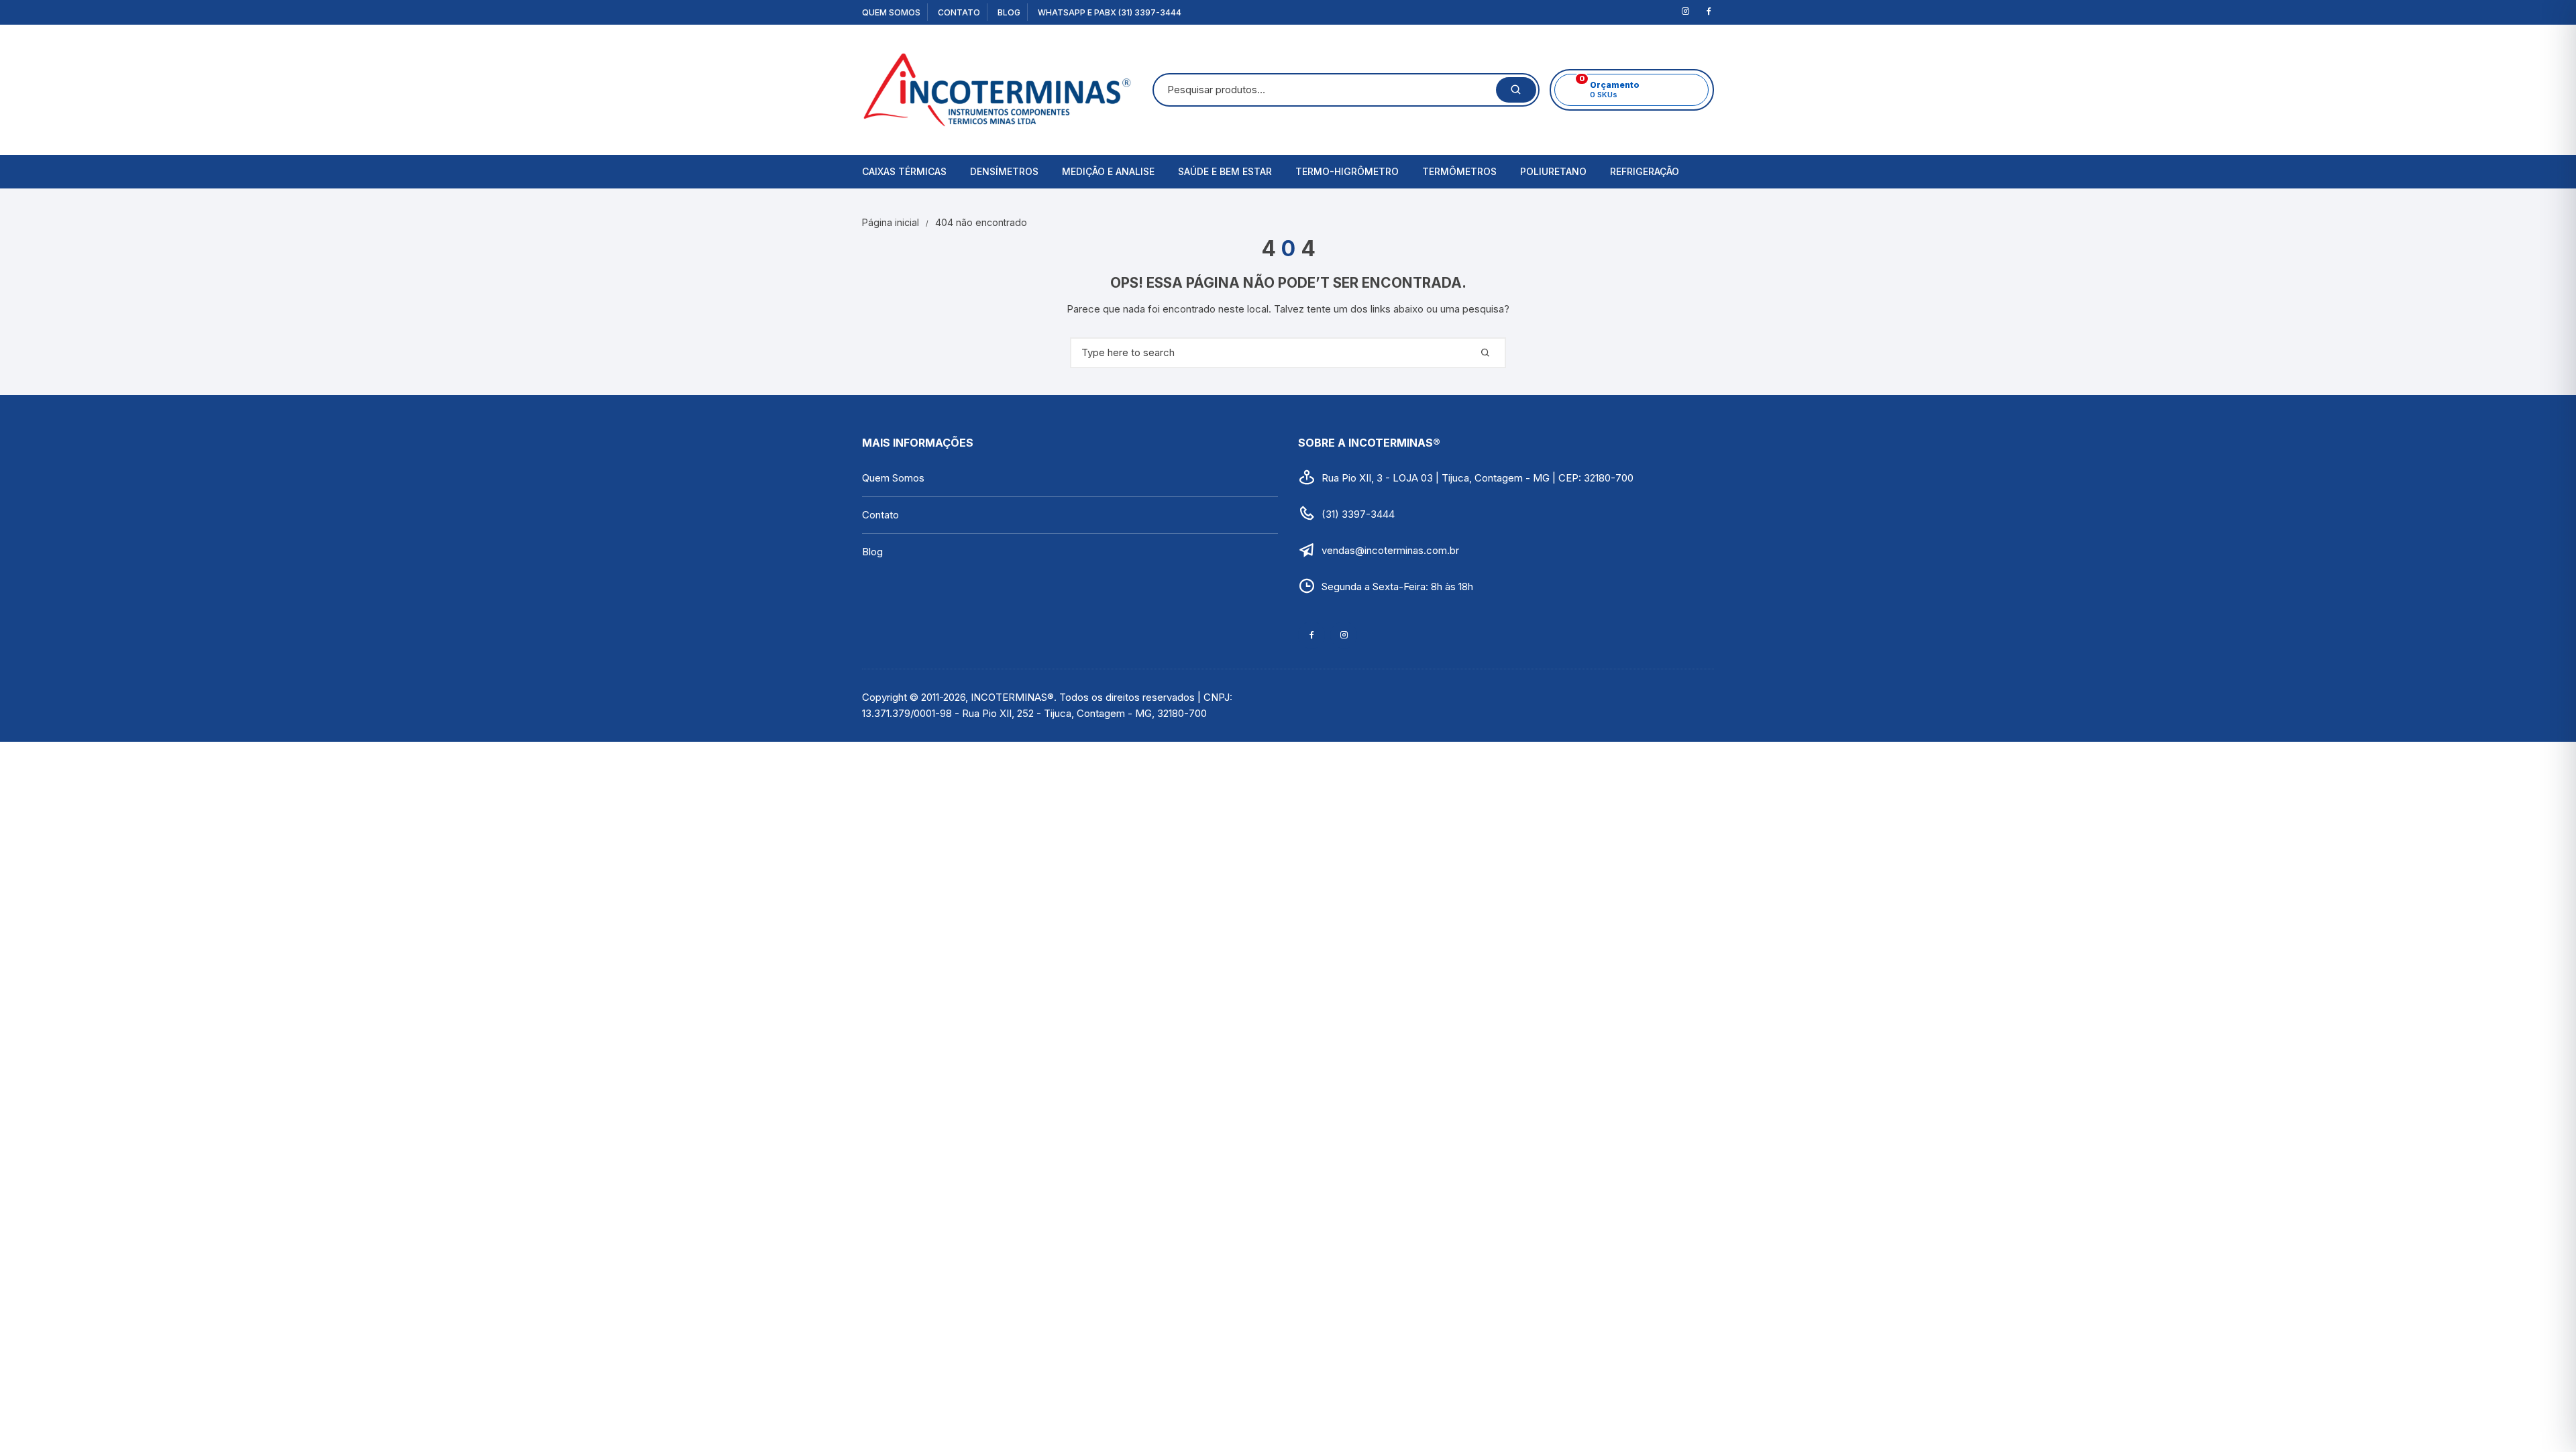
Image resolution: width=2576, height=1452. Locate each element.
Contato (959, 12)
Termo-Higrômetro (1347, 171)
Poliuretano (1553, 171)
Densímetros (1004, 171)
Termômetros (1459, 171)
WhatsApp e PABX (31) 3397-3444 (1110, 12)
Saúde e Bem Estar (1225, 171)
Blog (1009, 12)
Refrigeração (1645, 171)
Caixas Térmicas (904, 171)
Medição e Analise (1108, 171)
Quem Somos (891, 12)
